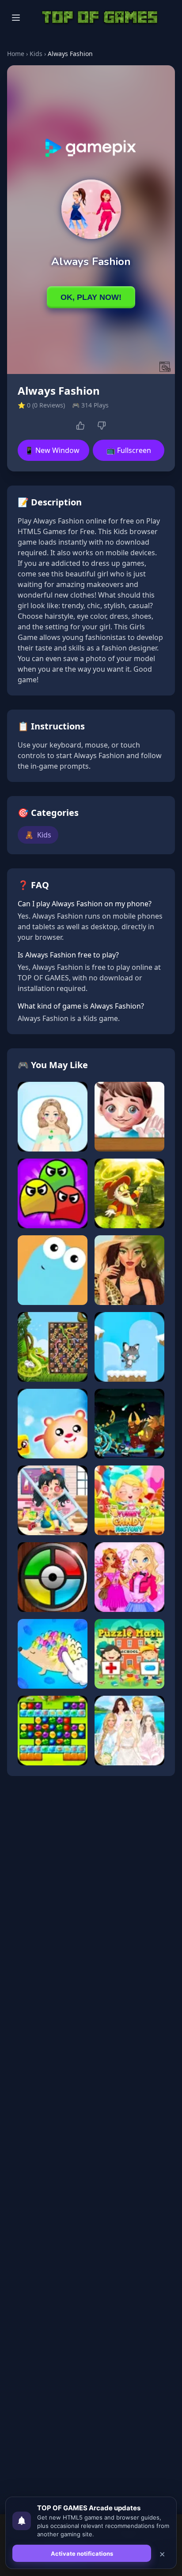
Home (16, 54)
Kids (36, 54)
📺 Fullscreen (129, 450)
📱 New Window (52, 450)
